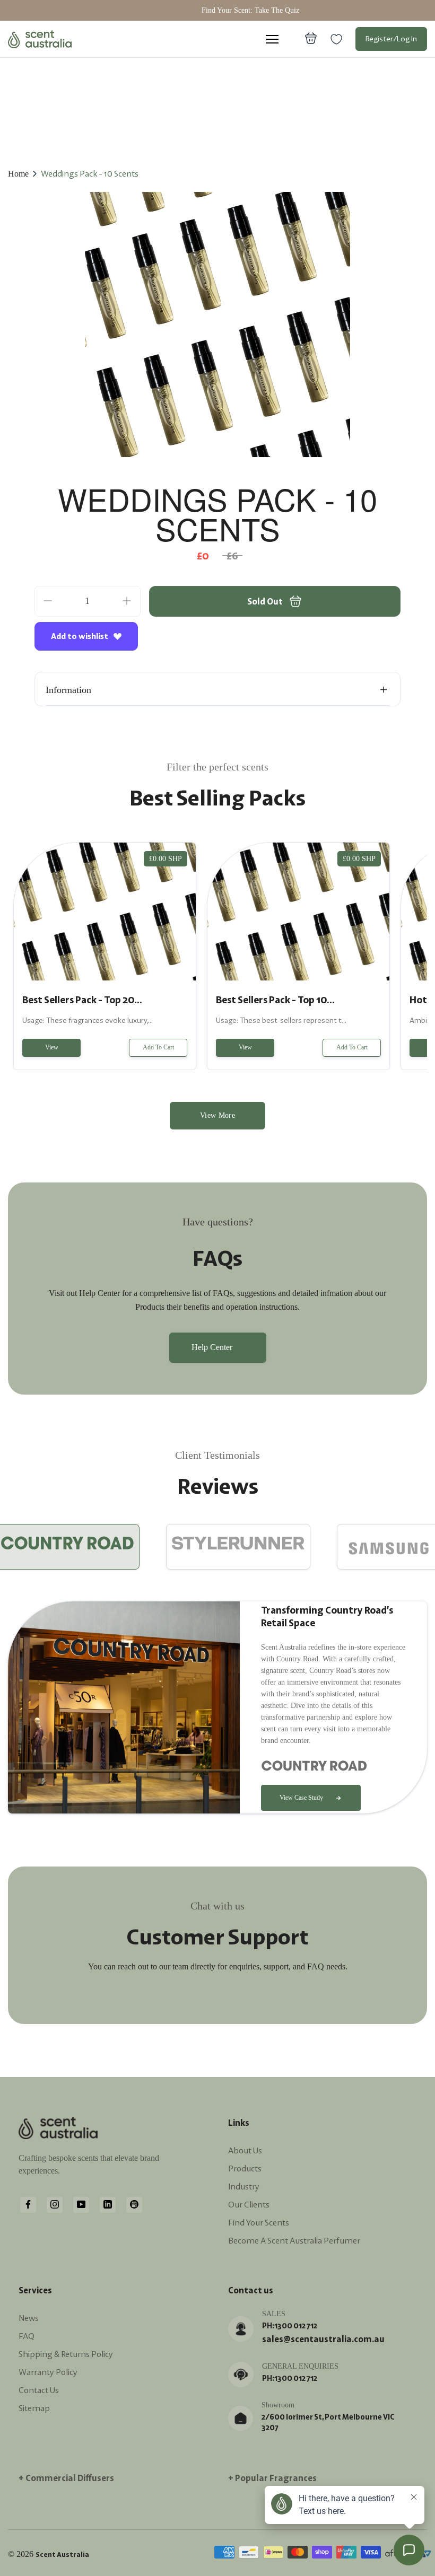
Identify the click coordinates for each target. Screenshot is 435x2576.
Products (245, 2168)
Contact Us (39, 2390)
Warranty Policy (48, 2372)
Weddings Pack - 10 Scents (90, 173)
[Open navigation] (272, 39)
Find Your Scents (259, 2222)
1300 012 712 (296, 2326)
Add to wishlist (80, 636)
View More (217, 1115)
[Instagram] (55, 2204)
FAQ (27, 2336)
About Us (245, 2150)
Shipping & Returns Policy (66, 2354)
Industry (244, 2186)
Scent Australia (62, 2555)
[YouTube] (81, 2204)
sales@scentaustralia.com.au (323, 2339)
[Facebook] (28, 2204)
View (52, 1047)
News (29, 2318)
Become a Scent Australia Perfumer (294, 2240)
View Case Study (301, 1798)
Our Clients (249, 2204)
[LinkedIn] (108, 2204)
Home (18, 174)
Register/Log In (391, 39)
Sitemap (34, 2408)
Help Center (212, 1347)
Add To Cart (158, 1047)
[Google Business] (134, 2204)
